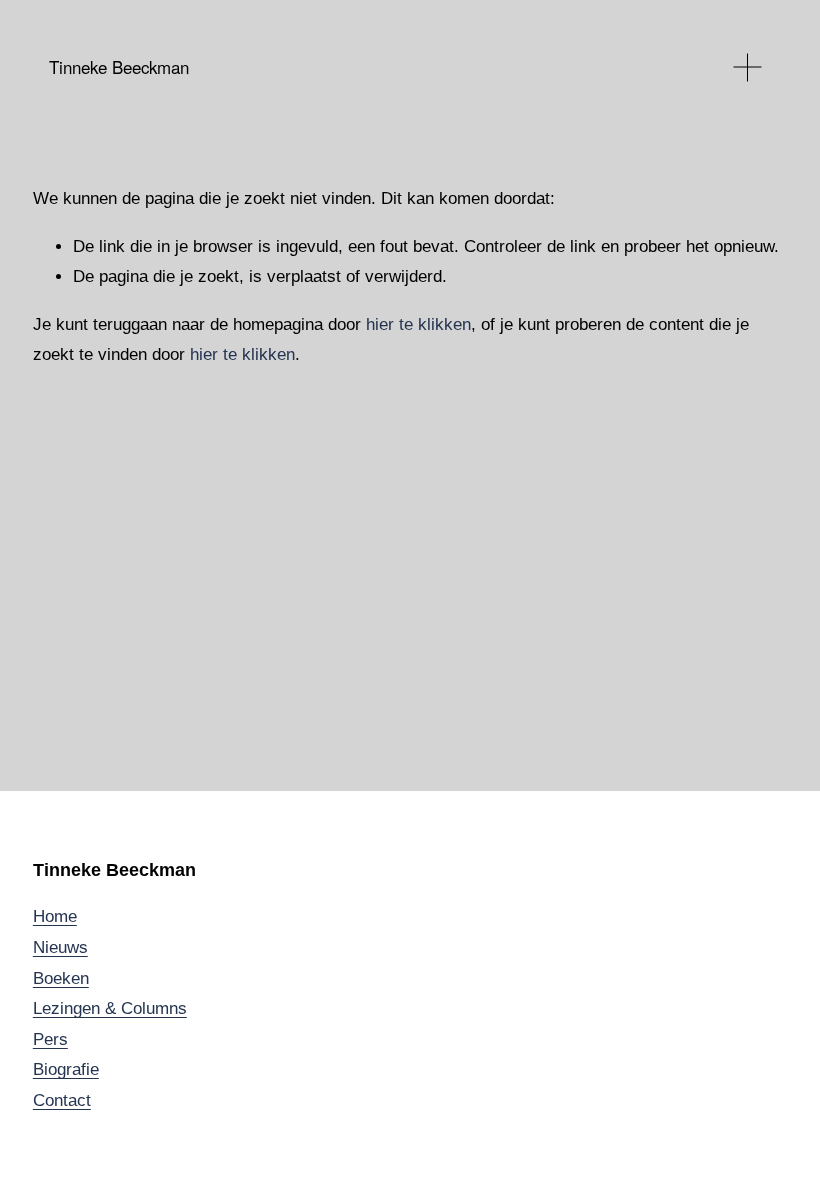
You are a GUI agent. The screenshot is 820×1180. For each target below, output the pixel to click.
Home (55, 916)
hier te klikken (418, 324)
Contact (62, 1100)
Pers (50, 1039)
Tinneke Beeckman (119, 67)
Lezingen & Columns (110, 1008)
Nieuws (60, 947)
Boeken (61, 978)
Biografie (66, 1069)
